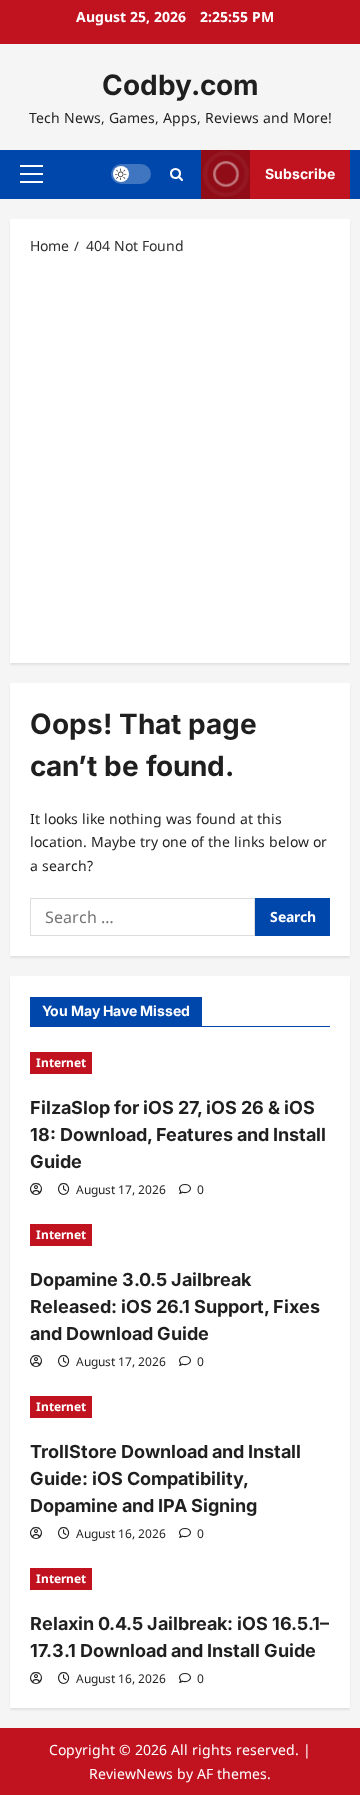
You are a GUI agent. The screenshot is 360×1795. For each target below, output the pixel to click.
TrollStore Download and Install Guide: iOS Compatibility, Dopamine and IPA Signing (165, 1478)
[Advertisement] (180, 458)
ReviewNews (131, 1773)
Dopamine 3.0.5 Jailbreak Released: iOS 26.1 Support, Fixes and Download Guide (175, 1306)
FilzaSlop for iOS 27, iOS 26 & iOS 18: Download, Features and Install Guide (178, 1134)
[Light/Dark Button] (131, 174)
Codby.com (180, 85)
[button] (31, 174)
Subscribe (300, 173)
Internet (61, 1062)
